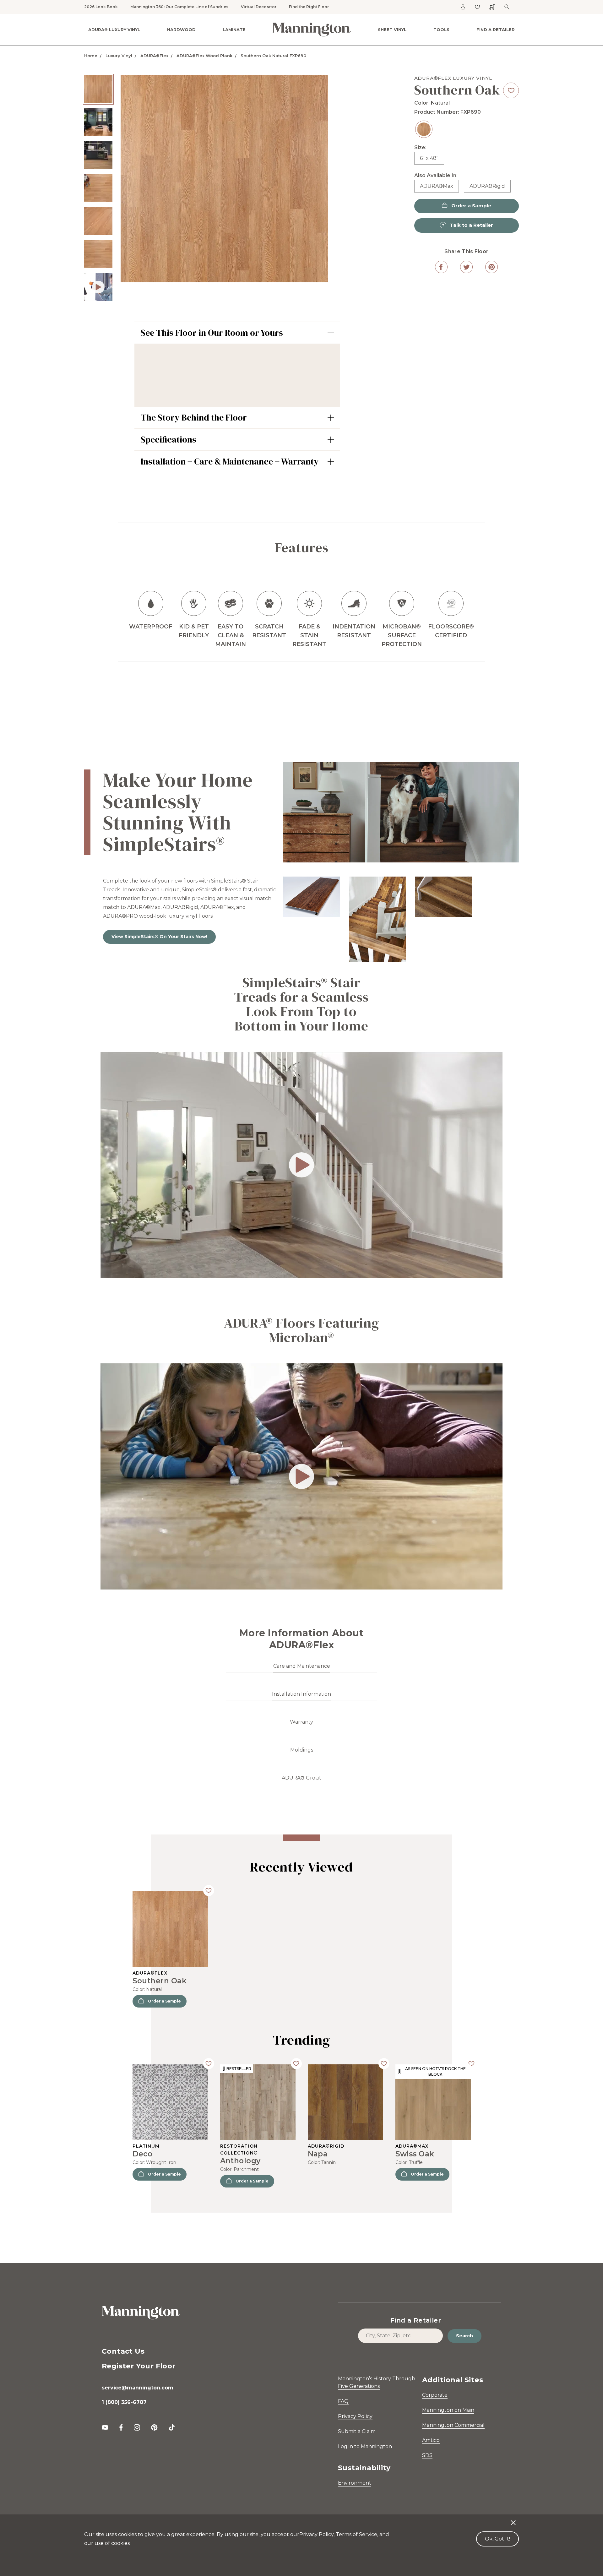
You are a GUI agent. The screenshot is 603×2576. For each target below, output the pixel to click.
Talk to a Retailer (471, 225)
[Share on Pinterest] (492, 267)
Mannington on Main (448, 2410)
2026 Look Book (101, 7)
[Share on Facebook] (441, 267)
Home (91, 56)
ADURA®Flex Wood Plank (204, 56)
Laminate (234, 30)
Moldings (302, 1750)
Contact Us (123, 2351)
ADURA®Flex (154, 56)
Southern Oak (160, 1981)
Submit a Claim (357, 2431)
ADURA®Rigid (487, 186)
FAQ (343, 2401)
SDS (427, 2455)
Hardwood (181, 30)
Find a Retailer (496, 30)
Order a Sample (164, 2001)
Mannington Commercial (453, 2425)
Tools (441, 30)
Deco (143, 2154)
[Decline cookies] (513, 2519)
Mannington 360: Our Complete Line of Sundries (179, 7)
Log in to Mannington (365, 2446)
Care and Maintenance (302, 1666)
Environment (355, 2483)
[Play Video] (98, 287)
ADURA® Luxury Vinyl (114, 30)
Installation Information (301, 1694)
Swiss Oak (415, 2154)
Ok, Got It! (497, 2539)
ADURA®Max (437, 186)
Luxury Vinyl (119, 56)
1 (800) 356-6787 (124, 2402)
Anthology (240, 2161)
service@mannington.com (138, 2388)
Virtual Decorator (259, 7)
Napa (318, 2154)
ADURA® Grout (301, 1778)
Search (464, 2336)
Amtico (431, 2440)
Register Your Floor (139, 2366)
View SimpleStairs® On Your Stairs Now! (159, 937)
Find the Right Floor (309, 7)
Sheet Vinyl (392, 30)
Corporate (435, 2395)
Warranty (301, 1722)
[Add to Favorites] (511, 90)
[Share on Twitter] (466, 267)
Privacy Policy (355, 2416)
